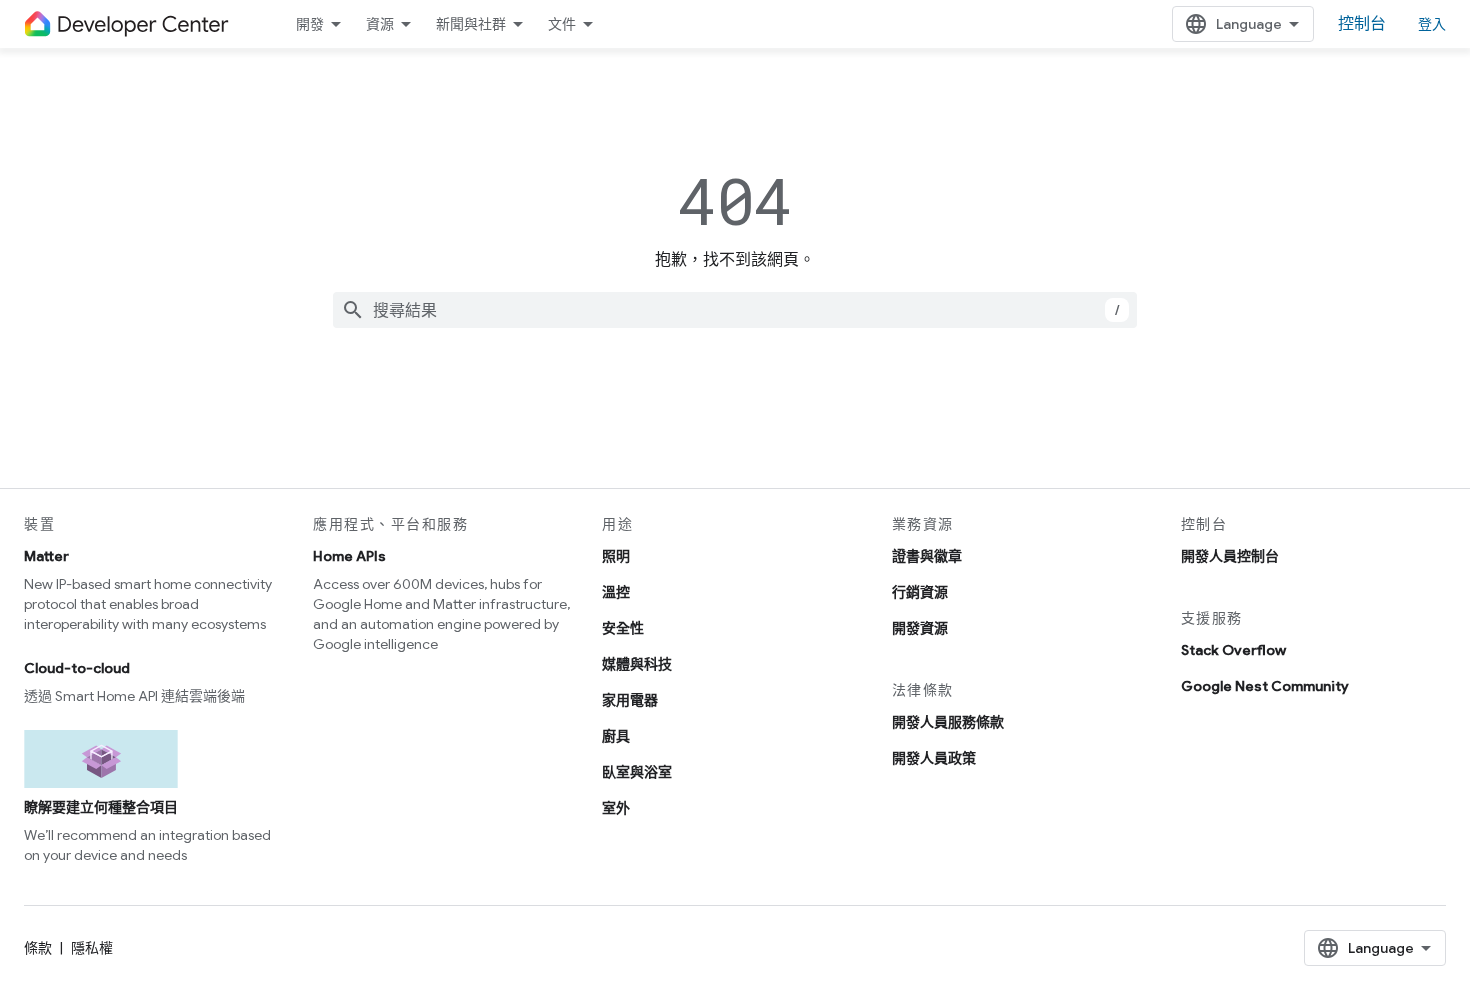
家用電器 (630, 700)
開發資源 (920, 628)
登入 (1432, 24)
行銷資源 (920, 592)
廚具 (616, 736)
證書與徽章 (927, 556)
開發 (310, 24)
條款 (38, 948)
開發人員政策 (934, 758)
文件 (562, 24)
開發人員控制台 (1230, 556)
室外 (616, 808)
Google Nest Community (1265, 686)
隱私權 (92, 948)
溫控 (616, 592)
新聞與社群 (471, 24)
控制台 (1362, 24)
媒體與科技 (637, 664)
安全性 (623, 628)
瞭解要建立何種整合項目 (101, 807)
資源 (380, 24)
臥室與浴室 (637, 772)
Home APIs (349, 556)
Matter (46, 556)
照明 (616, 556)
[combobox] (735, 310)
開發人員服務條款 (948, 722)
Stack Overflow (1233, 650)
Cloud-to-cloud (77, 668)
